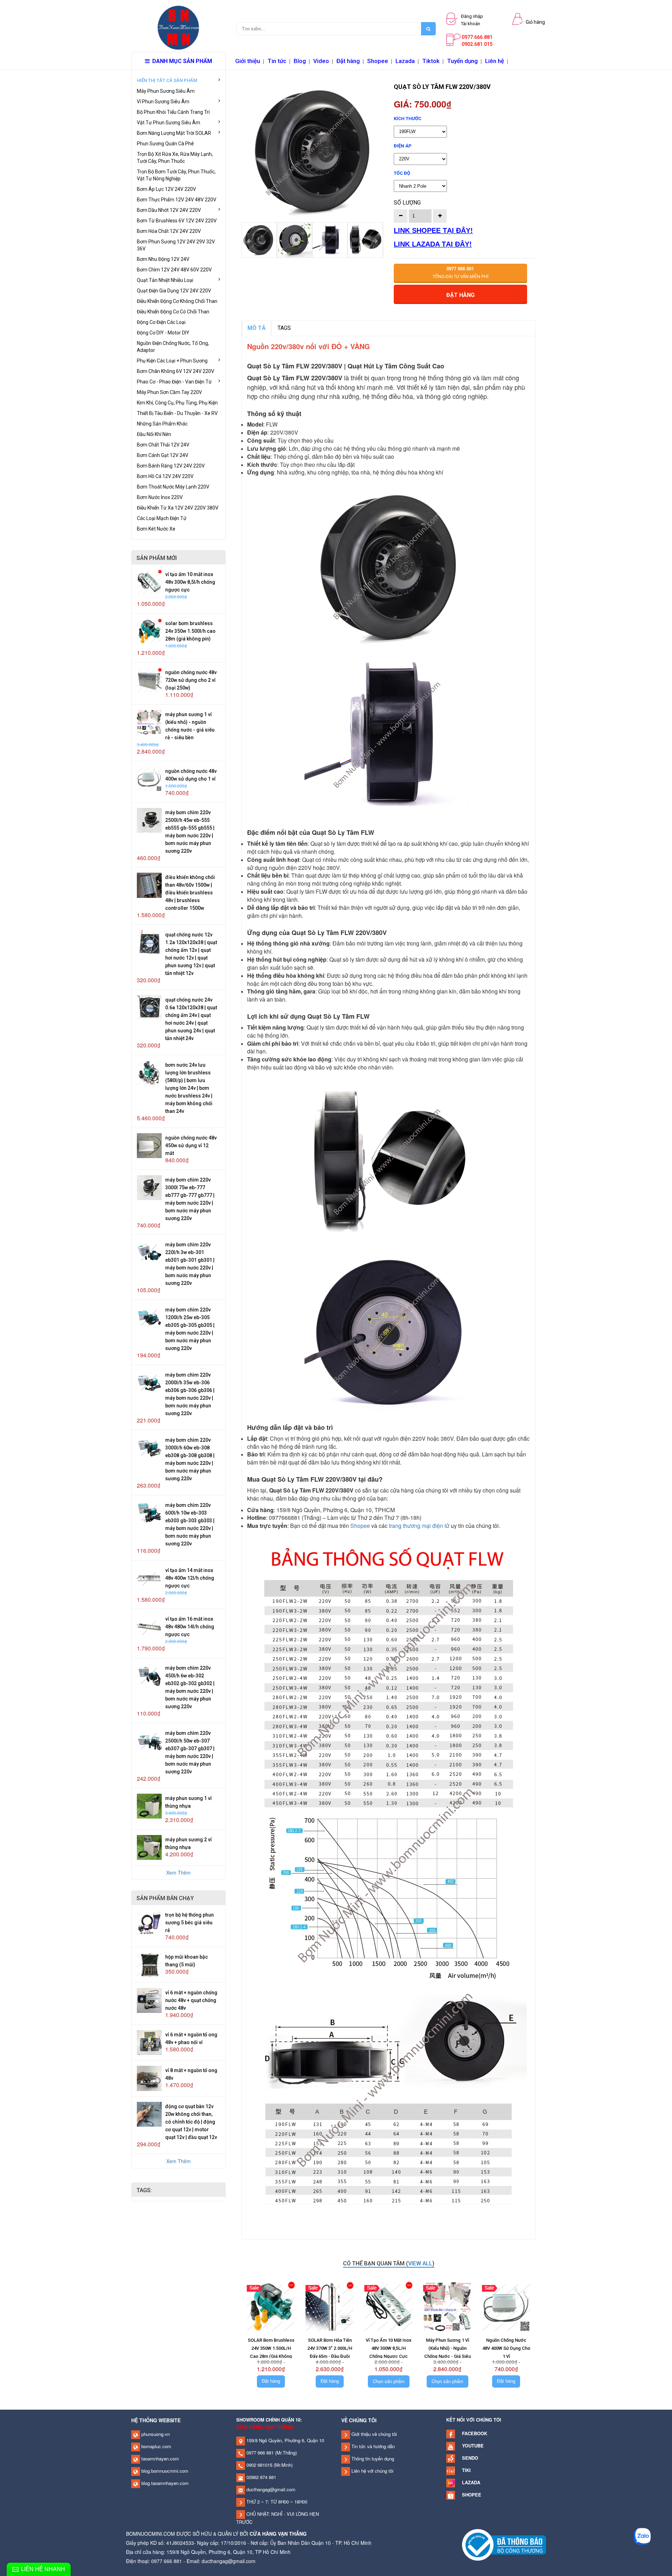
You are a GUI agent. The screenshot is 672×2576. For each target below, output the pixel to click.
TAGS (284, 328)
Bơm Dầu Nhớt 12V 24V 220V (169, 210)
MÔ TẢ (257, 328)
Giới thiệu (248, 61)
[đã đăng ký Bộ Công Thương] (504, 2544)
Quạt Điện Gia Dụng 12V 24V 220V (174, 291)
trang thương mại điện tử (419, 1526)
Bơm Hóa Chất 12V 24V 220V (169, 231)
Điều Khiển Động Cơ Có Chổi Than (173, 312)
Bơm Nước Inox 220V (160, 497)
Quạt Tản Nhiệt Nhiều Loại (165, 280)
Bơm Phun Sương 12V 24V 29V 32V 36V (176, 245)
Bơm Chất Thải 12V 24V (163, 445)
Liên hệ (495, 61)
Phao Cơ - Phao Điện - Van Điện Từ (174, 382)
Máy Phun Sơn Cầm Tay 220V (169, 392)
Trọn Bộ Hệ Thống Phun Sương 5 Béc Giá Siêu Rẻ (190, 1923)
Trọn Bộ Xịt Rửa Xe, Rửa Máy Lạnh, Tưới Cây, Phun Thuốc (175, 158)
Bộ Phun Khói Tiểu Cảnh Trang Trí (173, 112)
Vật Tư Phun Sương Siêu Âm (169, 123)
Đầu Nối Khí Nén (154, 434)
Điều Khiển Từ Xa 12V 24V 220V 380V (178, 508)
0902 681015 (259, 2465)
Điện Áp (403, 146)
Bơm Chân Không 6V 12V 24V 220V (176, 371)
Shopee (378, 61)
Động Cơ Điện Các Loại (161, 322)
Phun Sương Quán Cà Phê (165, 144)
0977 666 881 (259, 2453)
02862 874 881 (261, 2477)
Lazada (405, 61)
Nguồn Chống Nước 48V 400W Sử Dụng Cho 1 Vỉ (506, 2348)
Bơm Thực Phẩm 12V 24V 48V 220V (177, 200)
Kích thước (408, 119)
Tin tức (277, 61)
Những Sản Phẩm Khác (162, 424)
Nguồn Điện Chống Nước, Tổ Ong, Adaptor (173, 347)
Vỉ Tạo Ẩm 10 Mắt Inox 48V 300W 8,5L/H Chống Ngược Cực (190, 582)
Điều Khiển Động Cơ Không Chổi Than (177, 301)
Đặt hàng (348, 61)
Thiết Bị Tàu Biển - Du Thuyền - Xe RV (177, 413)
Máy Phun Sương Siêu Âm (166, 91)
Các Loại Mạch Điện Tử (162, 518)
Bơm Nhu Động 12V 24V (163, 259)
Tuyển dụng (462, 61)
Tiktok (431, 61)
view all (420, 2263)
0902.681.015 (477, 44)
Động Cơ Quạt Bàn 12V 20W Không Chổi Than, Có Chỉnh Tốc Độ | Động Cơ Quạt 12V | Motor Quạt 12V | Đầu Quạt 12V (191, 2122)
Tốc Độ (402, 173)
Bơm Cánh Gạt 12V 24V (163, 455)
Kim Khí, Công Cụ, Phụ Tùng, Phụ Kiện (177, 403)
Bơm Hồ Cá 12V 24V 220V (165, 476)
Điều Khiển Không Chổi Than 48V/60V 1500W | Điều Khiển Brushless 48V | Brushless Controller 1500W (190, 893)
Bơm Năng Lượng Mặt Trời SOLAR (174, 133)
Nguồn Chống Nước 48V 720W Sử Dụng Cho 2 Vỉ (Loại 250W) (191, 680)
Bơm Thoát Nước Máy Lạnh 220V (173, 487)
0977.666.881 (477, 37)
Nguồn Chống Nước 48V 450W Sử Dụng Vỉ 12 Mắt (191, 1145)
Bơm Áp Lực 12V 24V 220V (166, 189)
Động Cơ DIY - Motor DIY (163, 333)
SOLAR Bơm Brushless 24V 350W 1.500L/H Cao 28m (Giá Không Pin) (190, 631)
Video (321, 61)
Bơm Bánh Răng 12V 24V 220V (171, 466)
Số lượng (407, 203)
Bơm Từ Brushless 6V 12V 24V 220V (177, 221)
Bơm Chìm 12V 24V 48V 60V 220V (174, 270)
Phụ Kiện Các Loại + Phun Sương (172, 361)
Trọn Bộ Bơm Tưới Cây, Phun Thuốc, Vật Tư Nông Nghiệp (176, 175)
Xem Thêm (178, 1872)
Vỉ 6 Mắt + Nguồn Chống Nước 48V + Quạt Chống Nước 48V (191, 2000)
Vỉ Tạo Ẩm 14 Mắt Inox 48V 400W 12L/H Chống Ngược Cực (190, 1578)
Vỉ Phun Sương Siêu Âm (163, 102)
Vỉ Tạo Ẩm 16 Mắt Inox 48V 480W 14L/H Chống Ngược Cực (190, 1627)
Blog (300, 61)
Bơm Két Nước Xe (156, 529)
